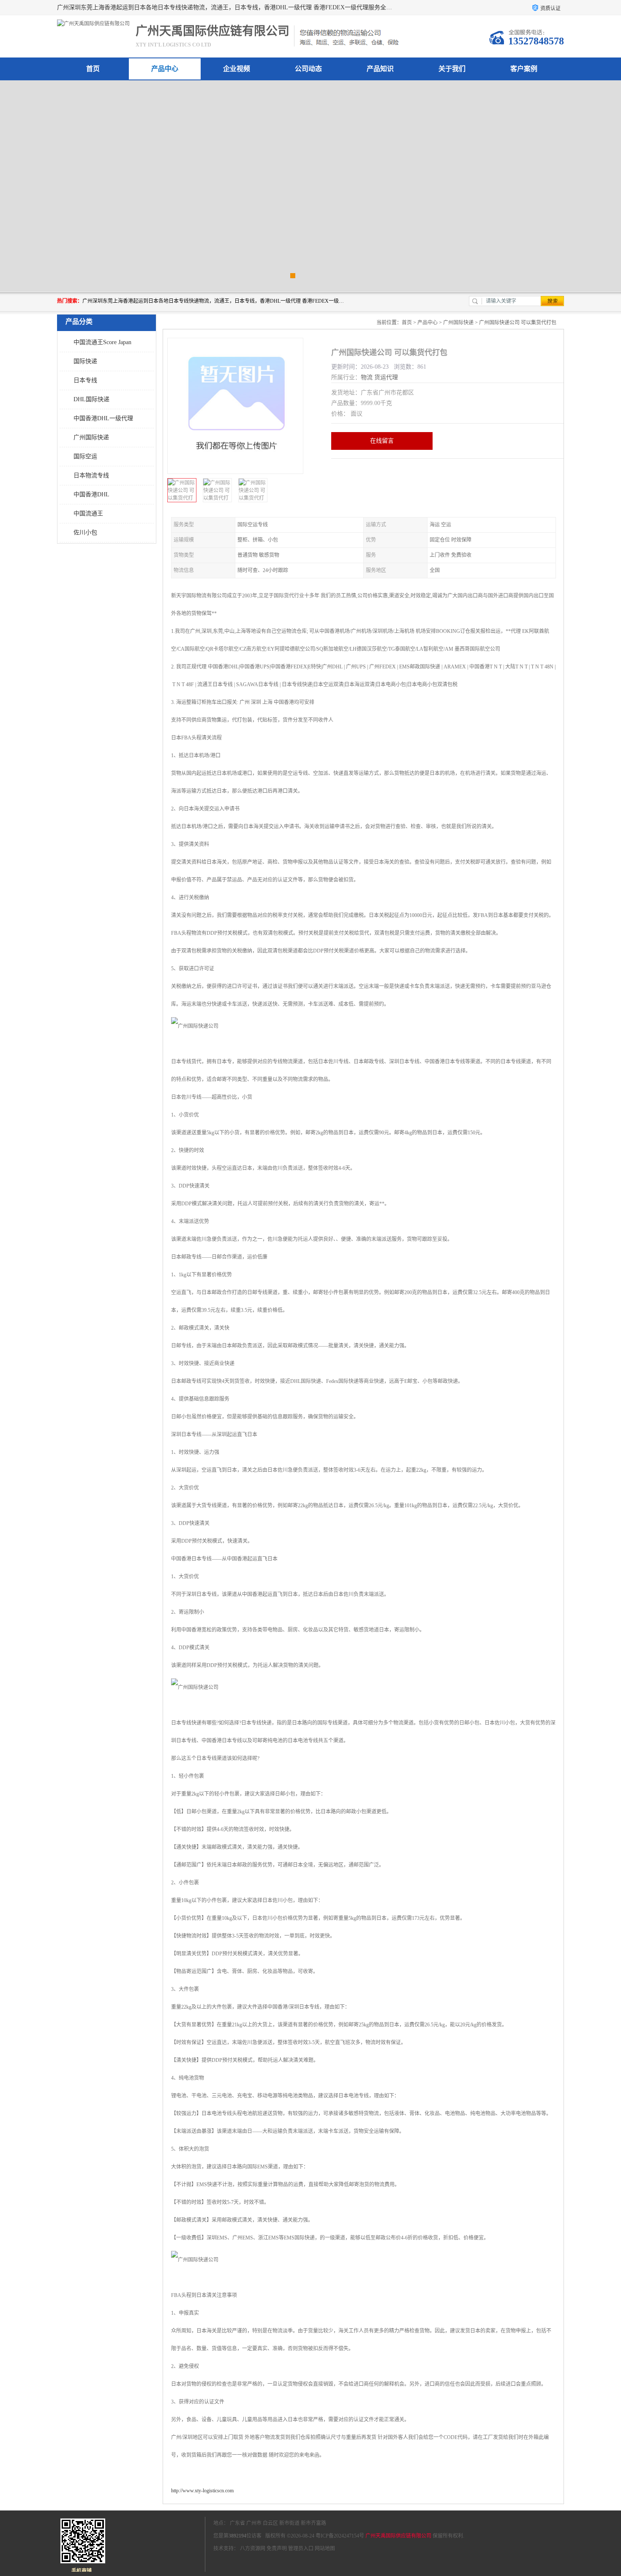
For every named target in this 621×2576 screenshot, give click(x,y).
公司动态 (308, 69)
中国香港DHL (91, 494)
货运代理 (386, 377)
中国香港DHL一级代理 (103, 418)
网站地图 (325, 2549)
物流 (367, 377)
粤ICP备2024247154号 (340, 2536)
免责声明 (277, 2549)
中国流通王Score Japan (102, 342)
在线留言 (382, 441)
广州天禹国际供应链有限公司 (398, 2536)
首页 (93, 69)
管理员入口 (301, 2549)
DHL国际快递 (91, 399)
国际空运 (85, 456)
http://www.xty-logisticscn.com (202, 2491)
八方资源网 (253, 2549)
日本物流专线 (91, 475)
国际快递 (85, 361)
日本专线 (85, 380)
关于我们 (452, 69)
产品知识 (380, 69)
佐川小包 (85, 532)
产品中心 (165, 69)
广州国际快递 (91, 437)
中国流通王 (88, 513)
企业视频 (237, 69)
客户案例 (524, 69)
